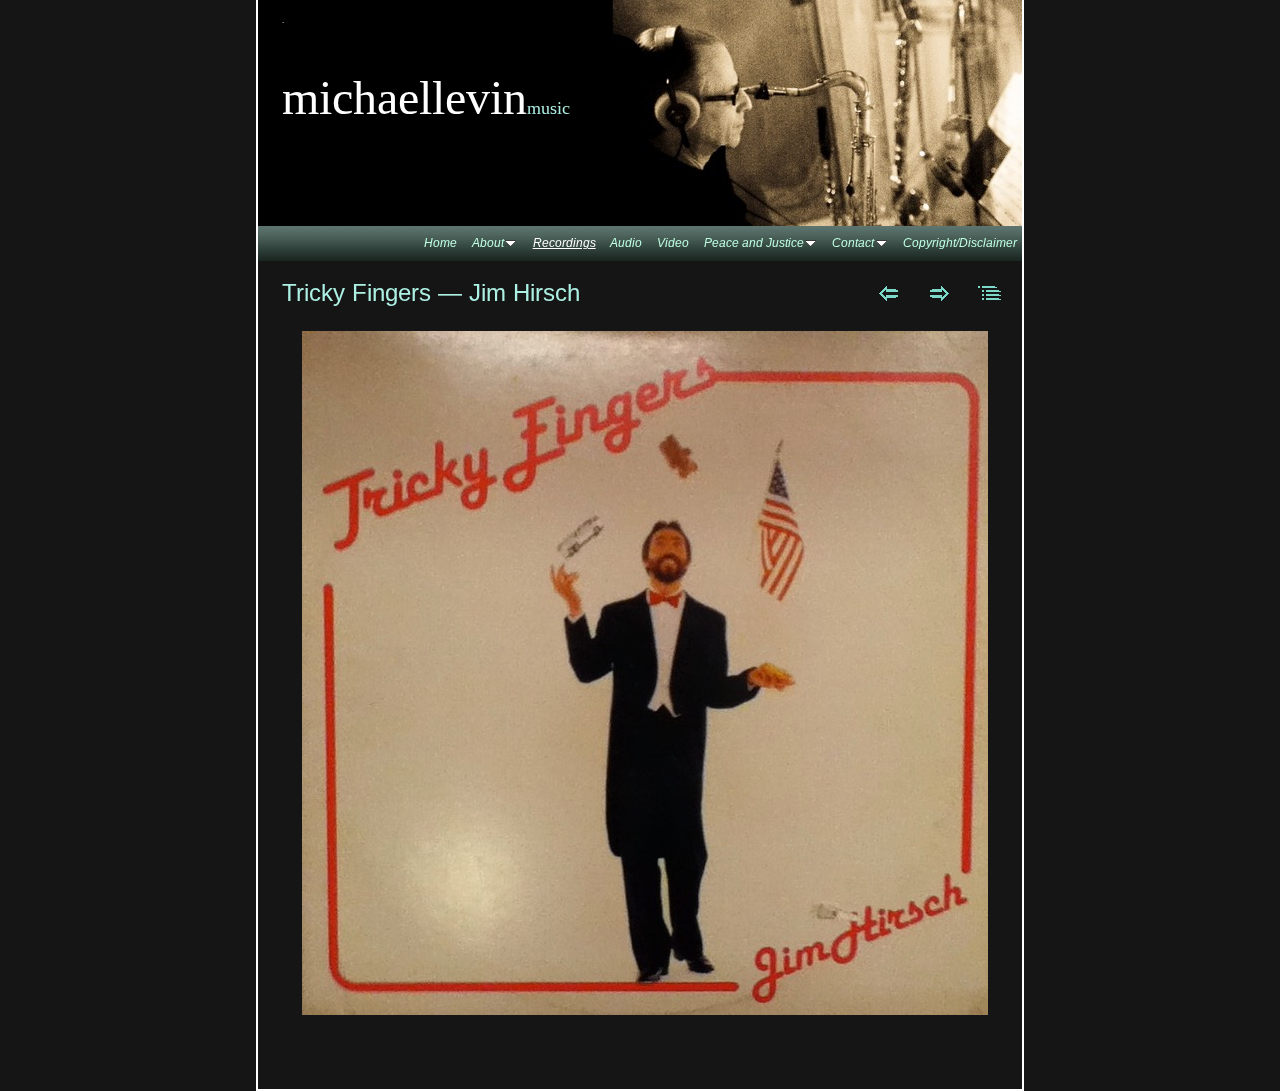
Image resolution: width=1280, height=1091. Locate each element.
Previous (888, 293)
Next (939, 293)
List (990, 293)
